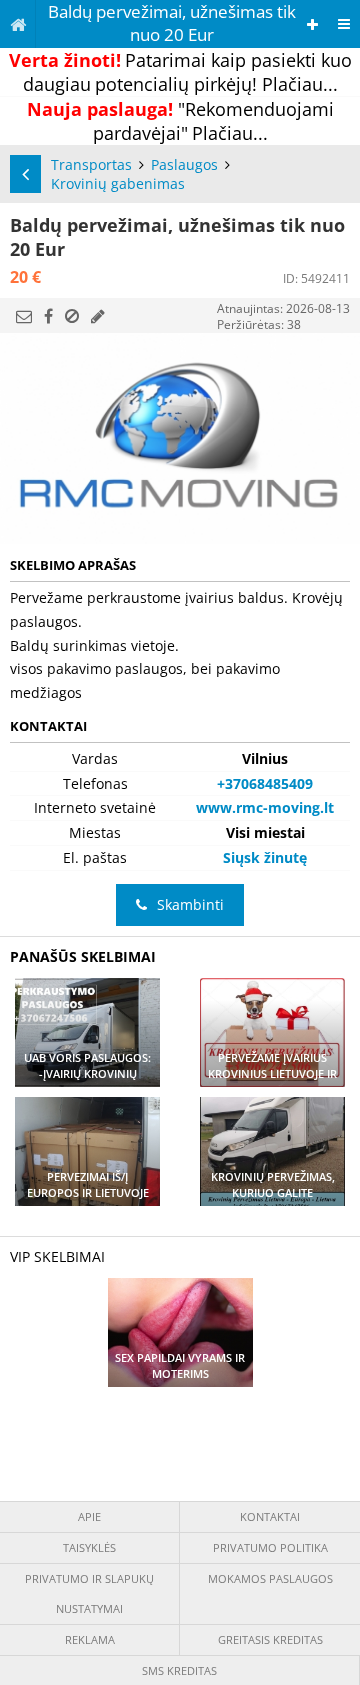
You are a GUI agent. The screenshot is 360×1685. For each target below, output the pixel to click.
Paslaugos (184, 164)
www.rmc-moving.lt (265, 807)
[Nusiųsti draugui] (24, 316)
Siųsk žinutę (265, 857)
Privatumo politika (270, 1547)
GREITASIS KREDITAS (270, 1639)
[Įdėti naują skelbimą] (312, 24)
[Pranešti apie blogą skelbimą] (72, 316)
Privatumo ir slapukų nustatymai (89, 1593)
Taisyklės (89, 1547)
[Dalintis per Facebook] (48, 316)
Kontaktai (270, 1516)
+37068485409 (265, 783)
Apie (89, 1516)
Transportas (91, 164)
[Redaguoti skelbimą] (98, 316)
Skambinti (190, 904)
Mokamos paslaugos (270, 1578)
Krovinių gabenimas (118, 183)
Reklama (90, 1639)
